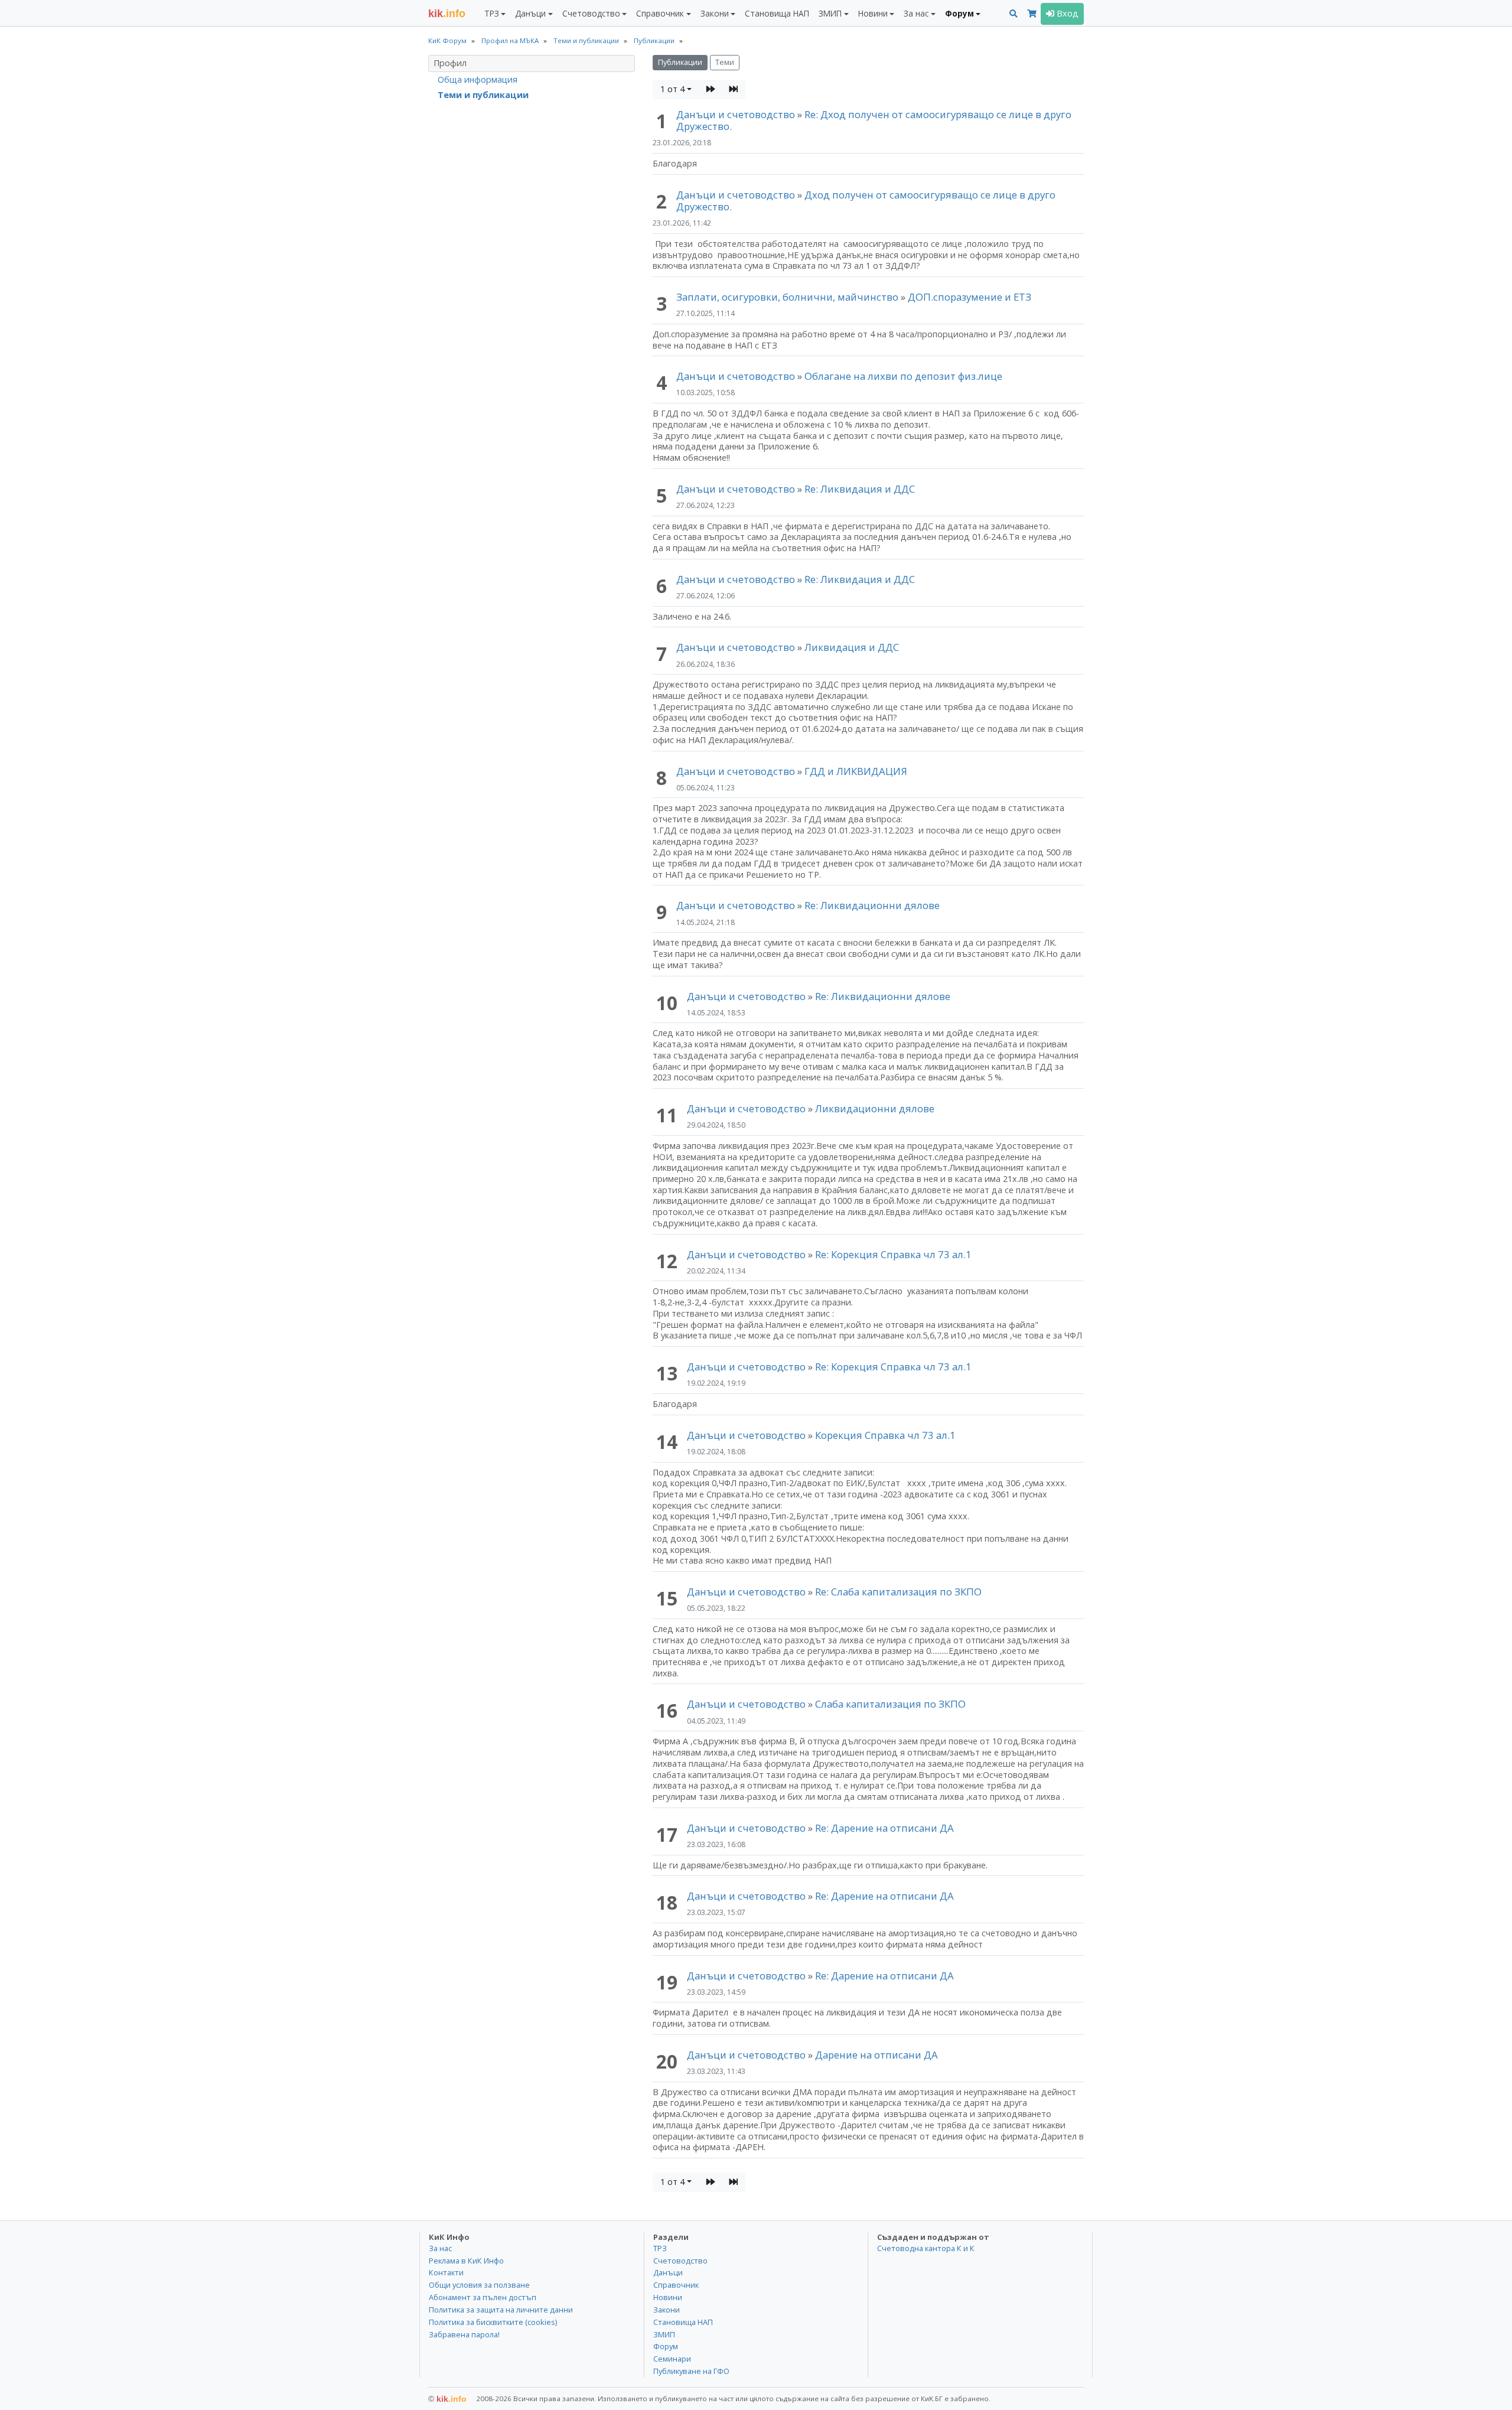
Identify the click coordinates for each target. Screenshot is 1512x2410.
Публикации (680, 62)
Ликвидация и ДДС (852, 647)
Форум (666, 2346)
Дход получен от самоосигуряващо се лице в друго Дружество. (866, 201)
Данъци (668, 2272)
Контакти (446, 2272)
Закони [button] (715, 13)
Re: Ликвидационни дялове (872, 905)
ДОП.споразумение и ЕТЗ (970, 297)
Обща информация (478, 79)
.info (447, 14)
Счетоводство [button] (591, 13)
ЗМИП (664, 2334)
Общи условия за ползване (479, 2285)
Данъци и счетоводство (736, 114)
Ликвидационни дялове (875, 1108)
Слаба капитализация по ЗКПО (890, 1704)
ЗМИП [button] (830, 13)
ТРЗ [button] (492, 13)
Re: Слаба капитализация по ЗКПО (898, 1592)
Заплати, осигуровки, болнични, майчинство (788, 297)
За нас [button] (916, 13)
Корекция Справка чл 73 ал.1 (885, 1435)
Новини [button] (873, 13)
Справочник (676, 2285)
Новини (668, 2297)
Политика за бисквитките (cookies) (493, 2322)
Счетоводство (680, 2261)
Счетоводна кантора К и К (926, 2248)
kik (447, 2399)
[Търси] (1014, 14)
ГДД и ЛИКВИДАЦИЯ (856, 771)
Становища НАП (777, 13)
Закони (667, 2310)
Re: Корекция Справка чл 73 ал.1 (893, 1254)
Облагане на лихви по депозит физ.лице (903, 376)
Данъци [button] (530, 13)
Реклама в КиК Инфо (466, 2261)
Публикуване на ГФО (691, 2371)
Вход (1066, 13)
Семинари (672, 2359)
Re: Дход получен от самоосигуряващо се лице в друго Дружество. (874, 120)
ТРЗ (660, 2248)
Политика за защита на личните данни (501, 2310)
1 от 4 (672, 89)
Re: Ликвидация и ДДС (860, 489)
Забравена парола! (464, 2334)
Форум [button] (959, 13)
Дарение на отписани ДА (876, 2055)
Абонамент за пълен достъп (483, 2297)
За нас (440, 2248)
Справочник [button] (660, 13)
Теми (725, 62)
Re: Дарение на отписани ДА (884, 1828)
